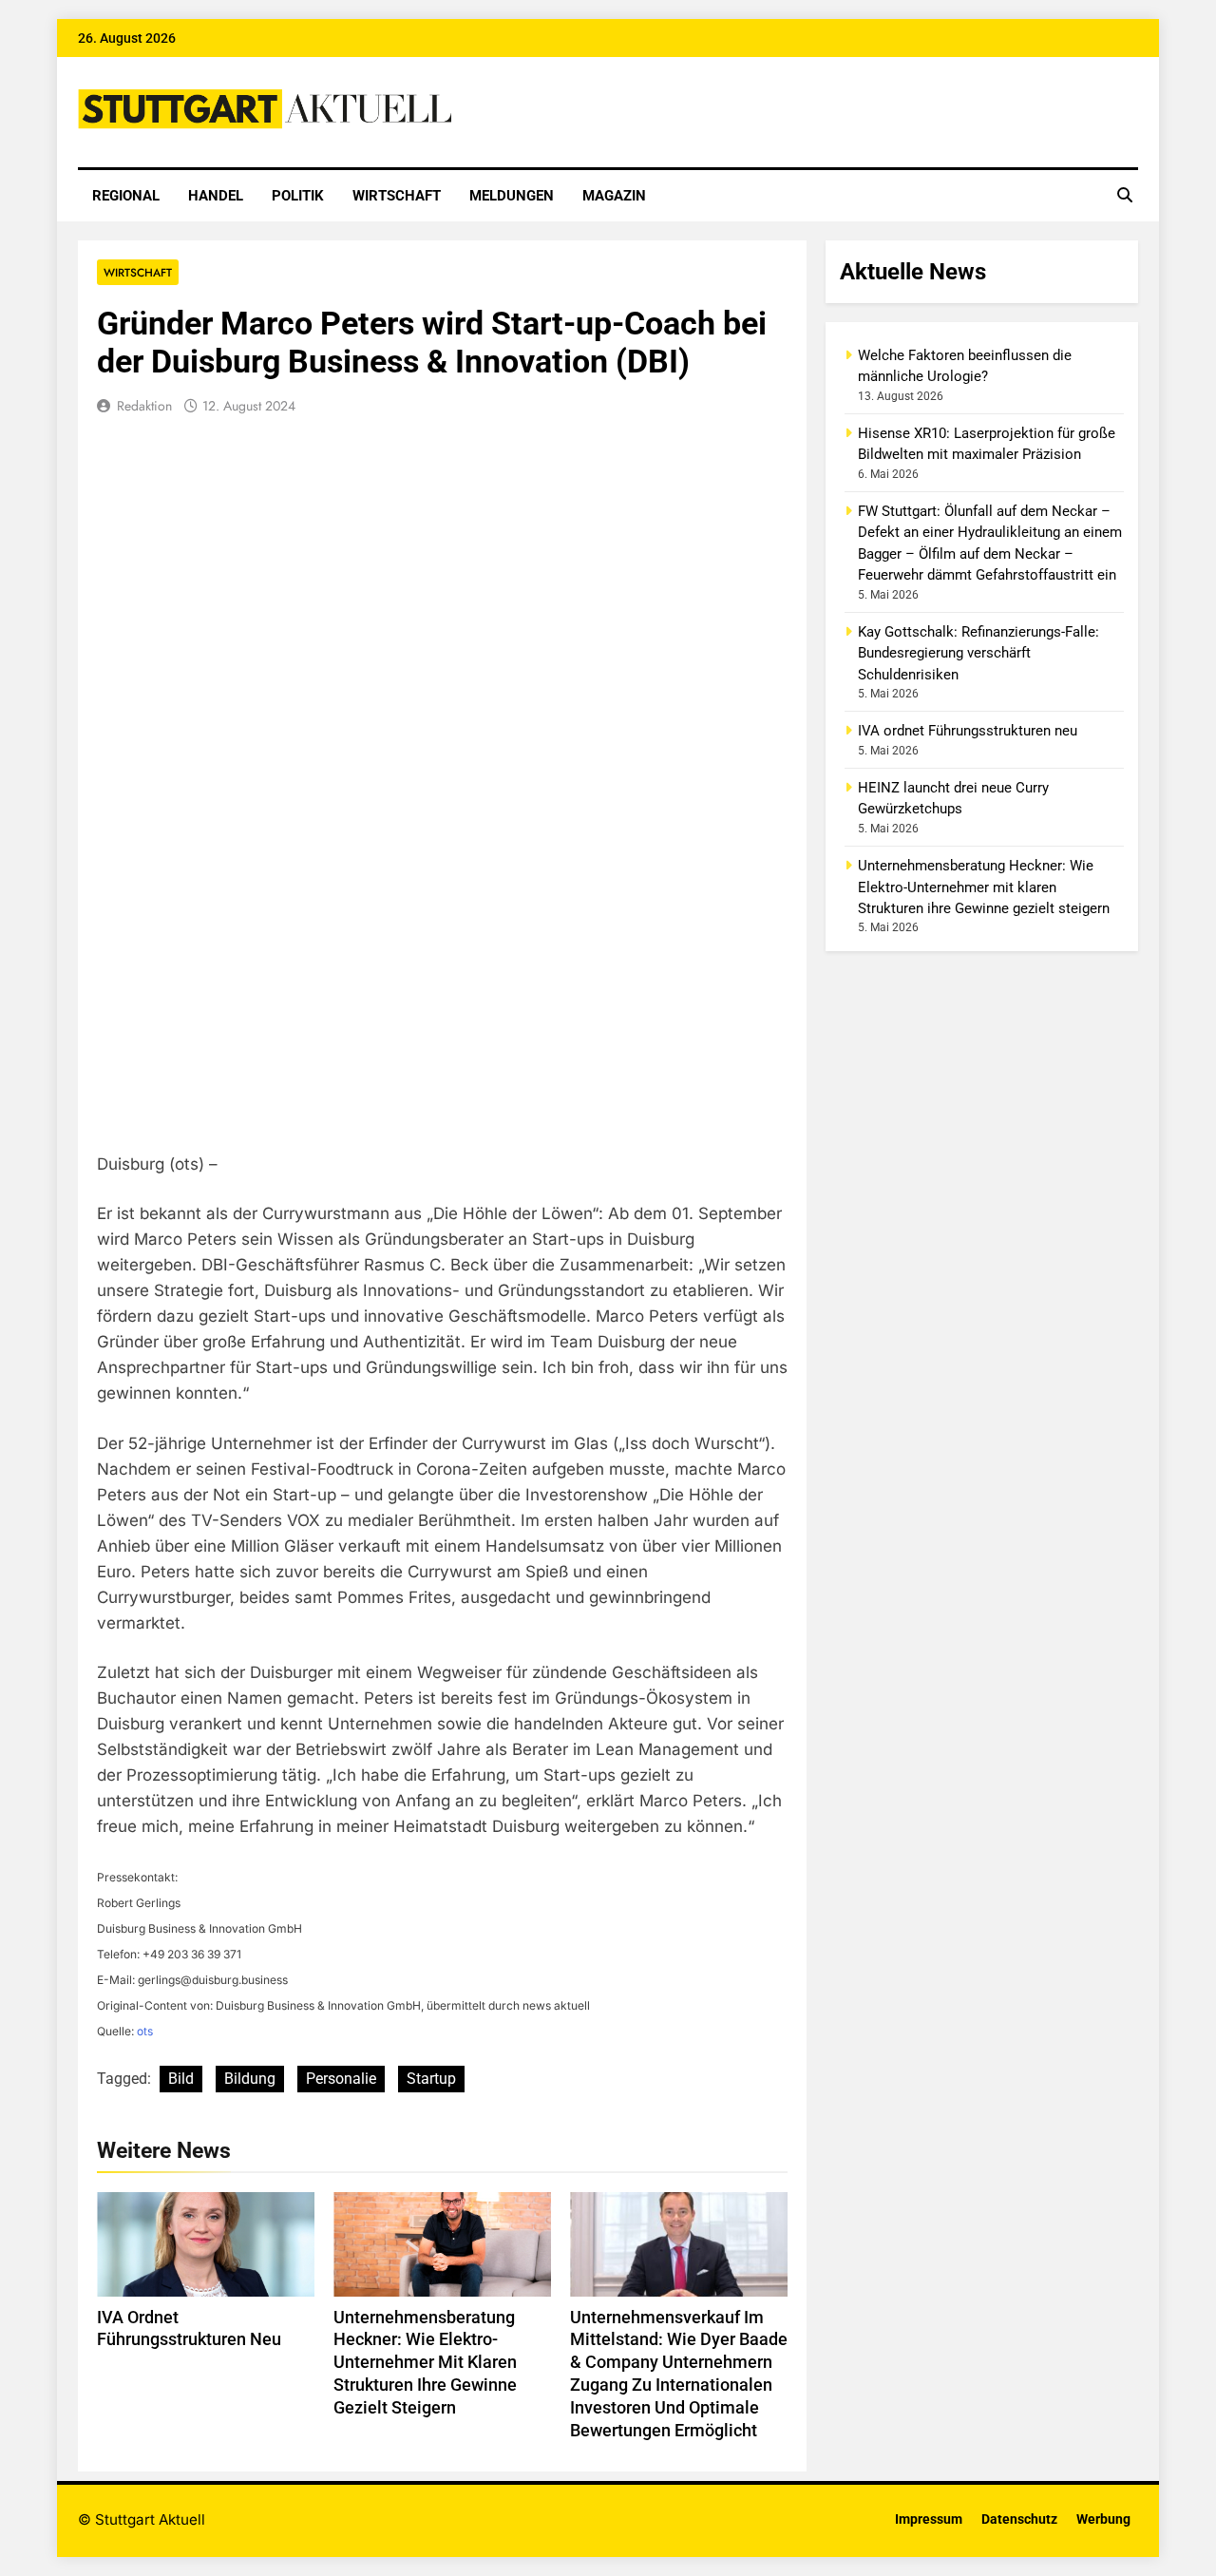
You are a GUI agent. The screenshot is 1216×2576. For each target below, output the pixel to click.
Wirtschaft (397, 196)
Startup (431, 2079)
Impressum (929, 2519)
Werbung (1103, 2519)
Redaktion (144, 406)
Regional (126, 196)
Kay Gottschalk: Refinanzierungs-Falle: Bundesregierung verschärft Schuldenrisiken (978, 653)
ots (145, 2031)
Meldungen (512, 196)
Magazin (614, 196)
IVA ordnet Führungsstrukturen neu (968, 731)
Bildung (250, 2079)
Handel (216, 196)
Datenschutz (1019, 2519)
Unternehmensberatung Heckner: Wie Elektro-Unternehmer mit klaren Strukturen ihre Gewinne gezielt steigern (425, 2363)
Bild (181, 2079)
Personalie (341, 2079)
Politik (298, 196)
